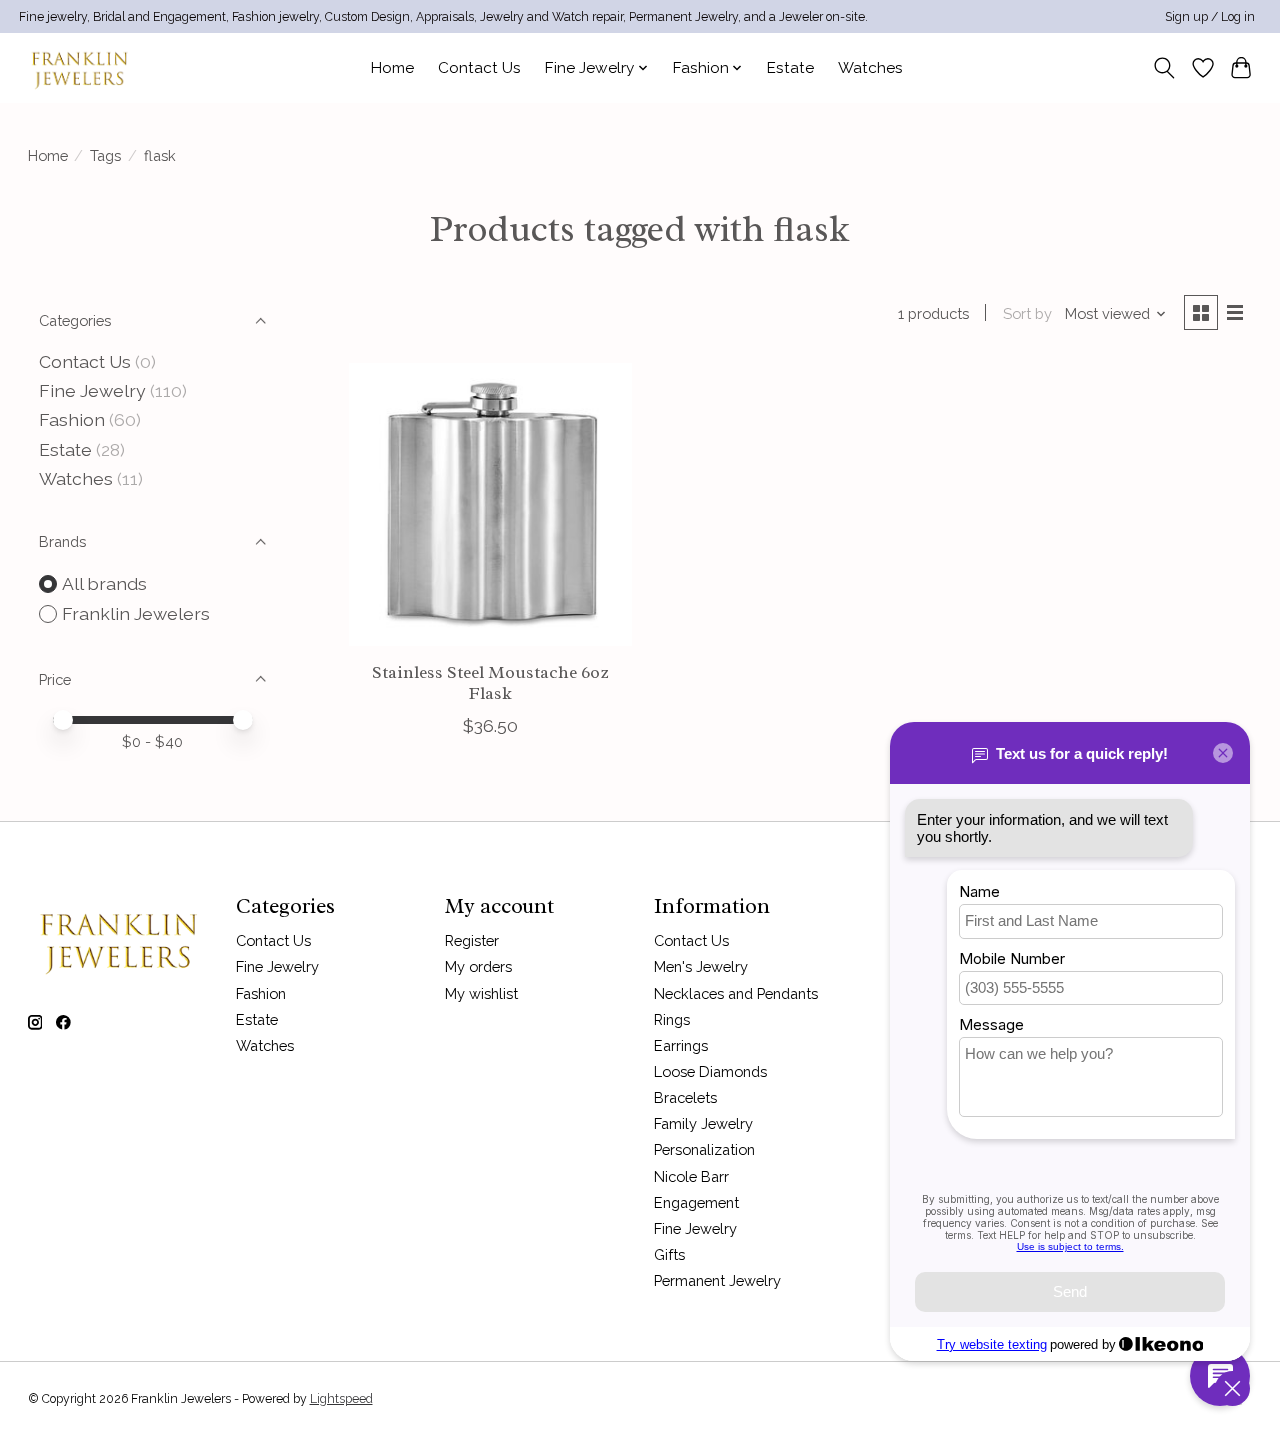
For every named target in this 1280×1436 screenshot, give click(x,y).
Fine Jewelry (92, 390)
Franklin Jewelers (136, 613)
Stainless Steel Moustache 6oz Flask (490, 682)
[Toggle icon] (1163, 68)
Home (392, 68)
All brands (104, 583)
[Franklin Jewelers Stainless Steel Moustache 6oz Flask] (490, 504)
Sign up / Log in (1210, 17)
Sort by (1027, 313)
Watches (870, 68)
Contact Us (479, 68)
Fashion (72, 419)
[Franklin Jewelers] (79, 67)
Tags (105, 155)
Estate (790, 68)
